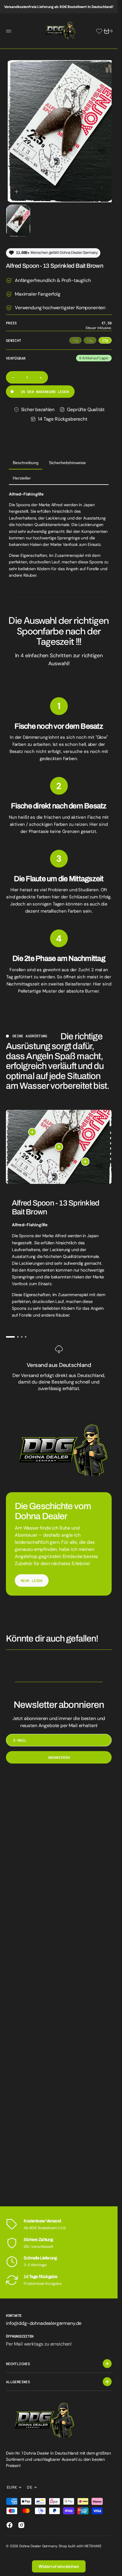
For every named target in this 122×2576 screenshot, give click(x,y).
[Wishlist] (99, 31)
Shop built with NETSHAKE (80, 2546)
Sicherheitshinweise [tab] (67, 457)
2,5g (107, 335)
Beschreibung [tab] (26, 457)
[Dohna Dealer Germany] (59, 31)
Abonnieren (59, 1752)
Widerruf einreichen (59, 2566)
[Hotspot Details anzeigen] (32, 1126)
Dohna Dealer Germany (38, 2546)
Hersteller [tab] (22, 472)
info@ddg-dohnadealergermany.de (44, 2323)
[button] (9, 31)
